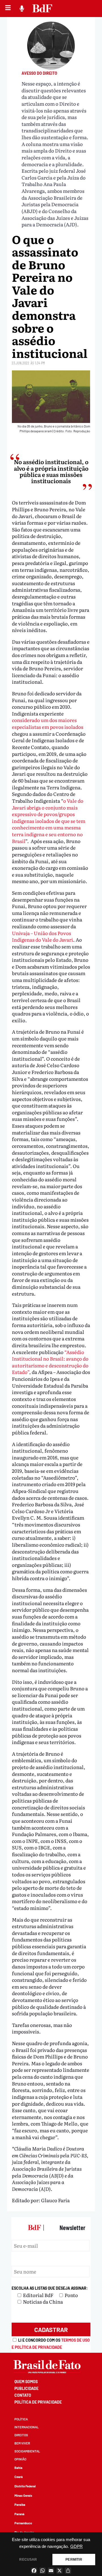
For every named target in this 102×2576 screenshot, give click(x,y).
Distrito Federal (25, 2486)
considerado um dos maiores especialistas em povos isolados (48, 723)
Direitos (21, 2435)
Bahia (18, 2468)
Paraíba (20, 2505)
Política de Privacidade (38, 2402)
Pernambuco (23, 2523)
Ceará (19, 2477)
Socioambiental (27, 2451)
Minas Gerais (23, 2495)
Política (21, 2419)
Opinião (20, 2459)
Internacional (26, 2427)
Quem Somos (26, 2382)
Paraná (19, 2514)
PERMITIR (74, 2560)
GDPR (76, 2546)
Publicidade (26, 2388)
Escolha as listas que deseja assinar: (50, 2288)
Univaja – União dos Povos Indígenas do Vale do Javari (42, 936)
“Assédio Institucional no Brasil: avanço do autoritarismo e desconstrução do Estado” (50, 1362)
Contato (23, 2395)
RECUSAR (28, 2560)
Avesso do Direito (39, 73)
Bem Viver (22, 2443)
